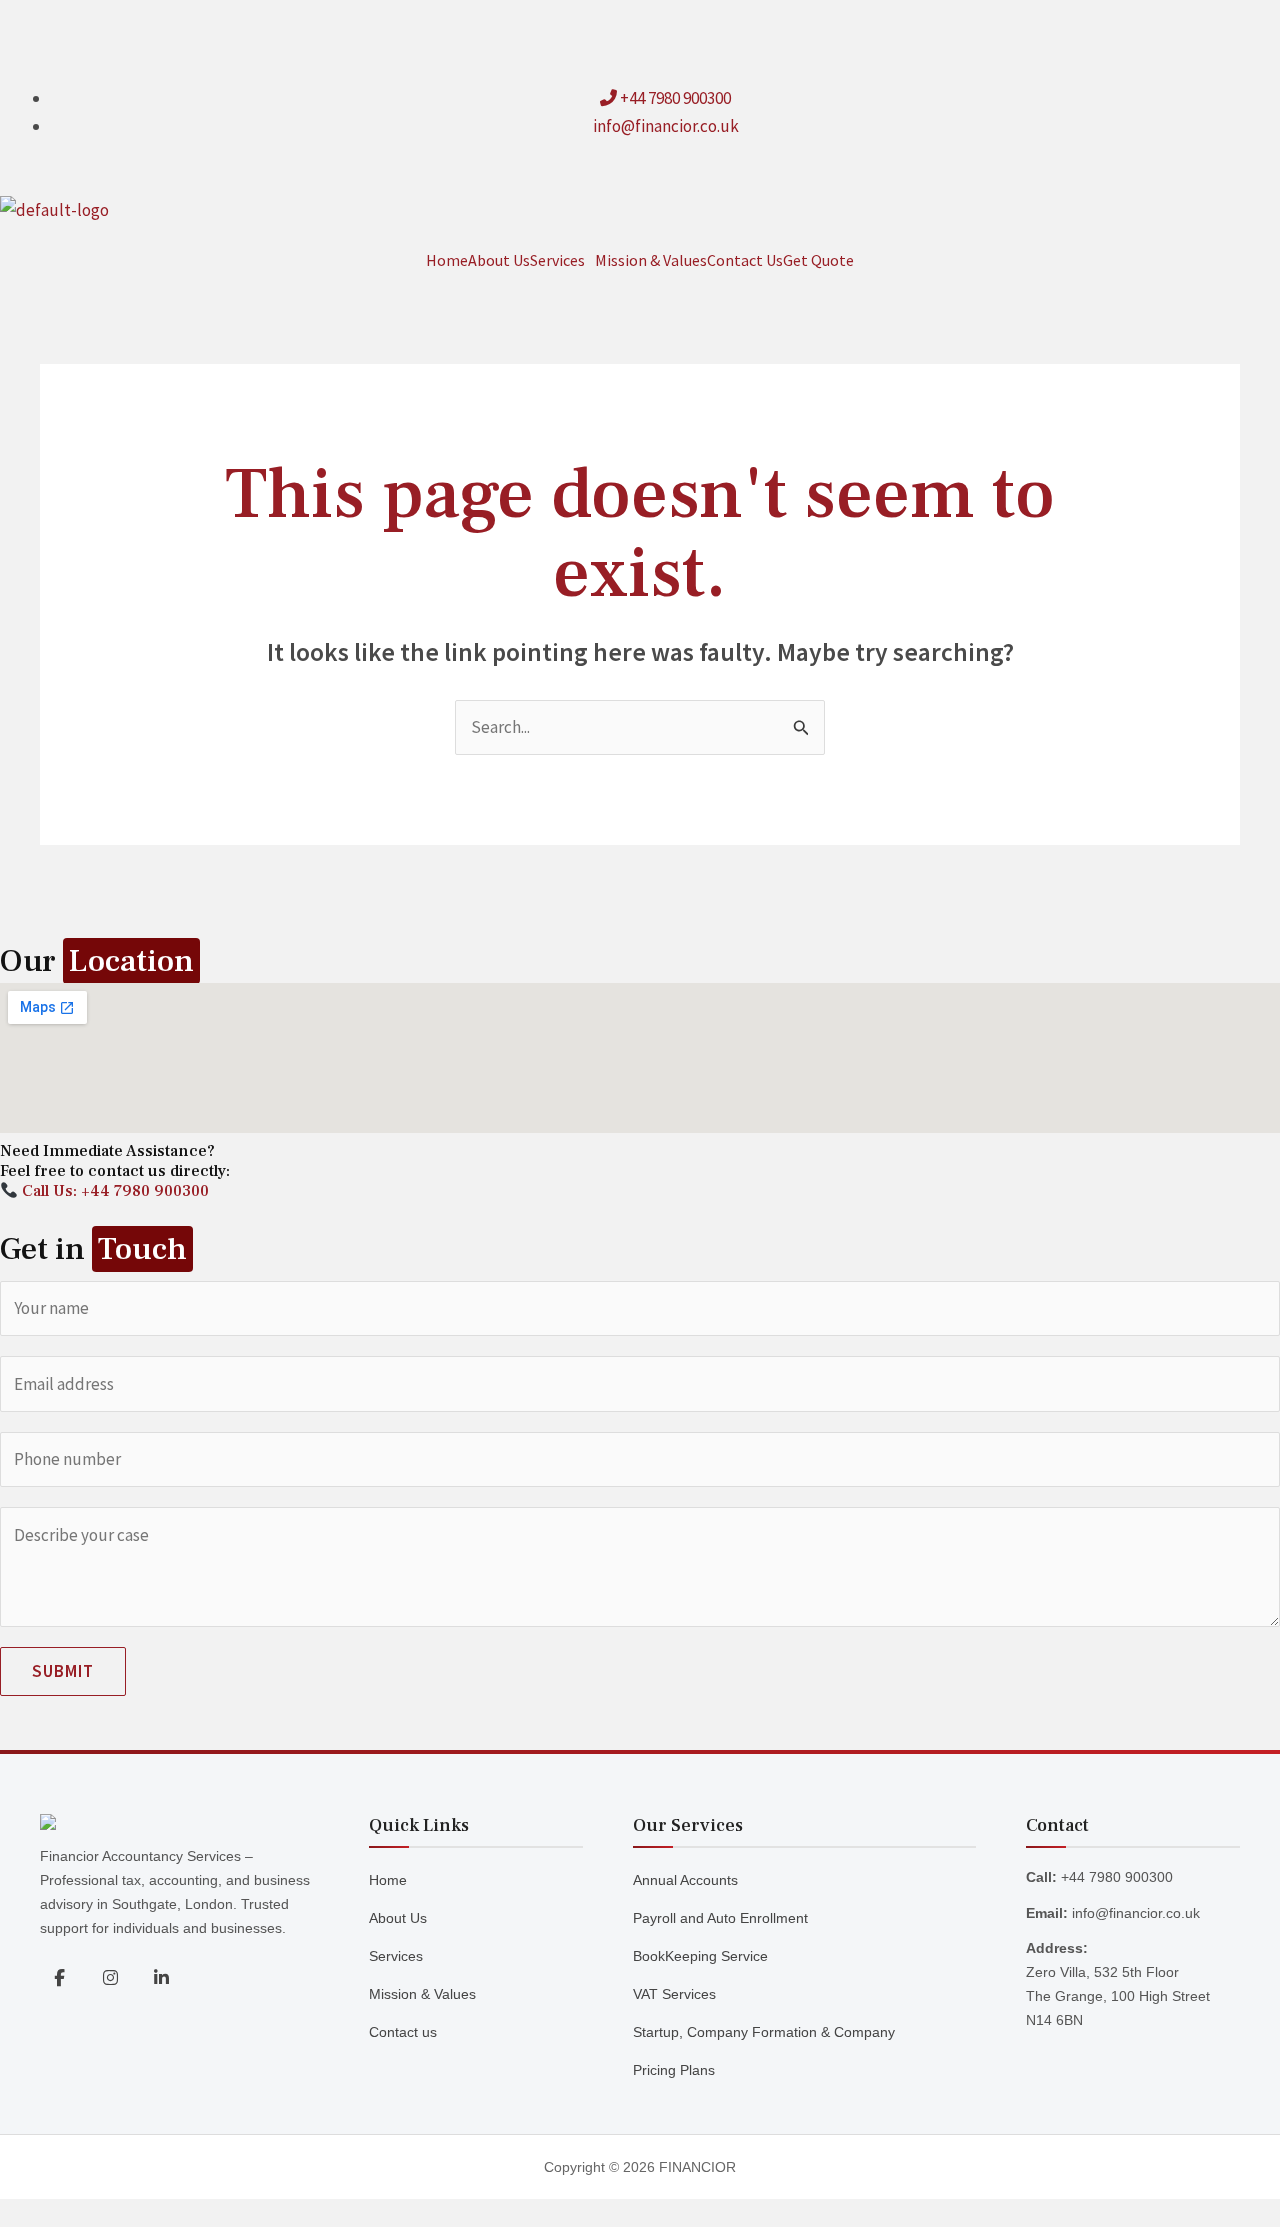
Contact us (403, 2032)
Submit (63, 1671)
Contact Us (745, 260)
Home (447, 260)
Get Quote (818, 260)
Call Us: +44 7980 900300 (113, 1191)
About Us (499, 260)
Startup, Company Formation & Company (764, 2032)
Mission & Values (651, 260)
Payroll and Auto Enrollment (720, 1918)
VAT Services (674, 1994)
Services (557, 260)
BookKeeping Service (700, 1956)
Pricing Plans (674, 2070)
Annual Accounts (685, 1880)
